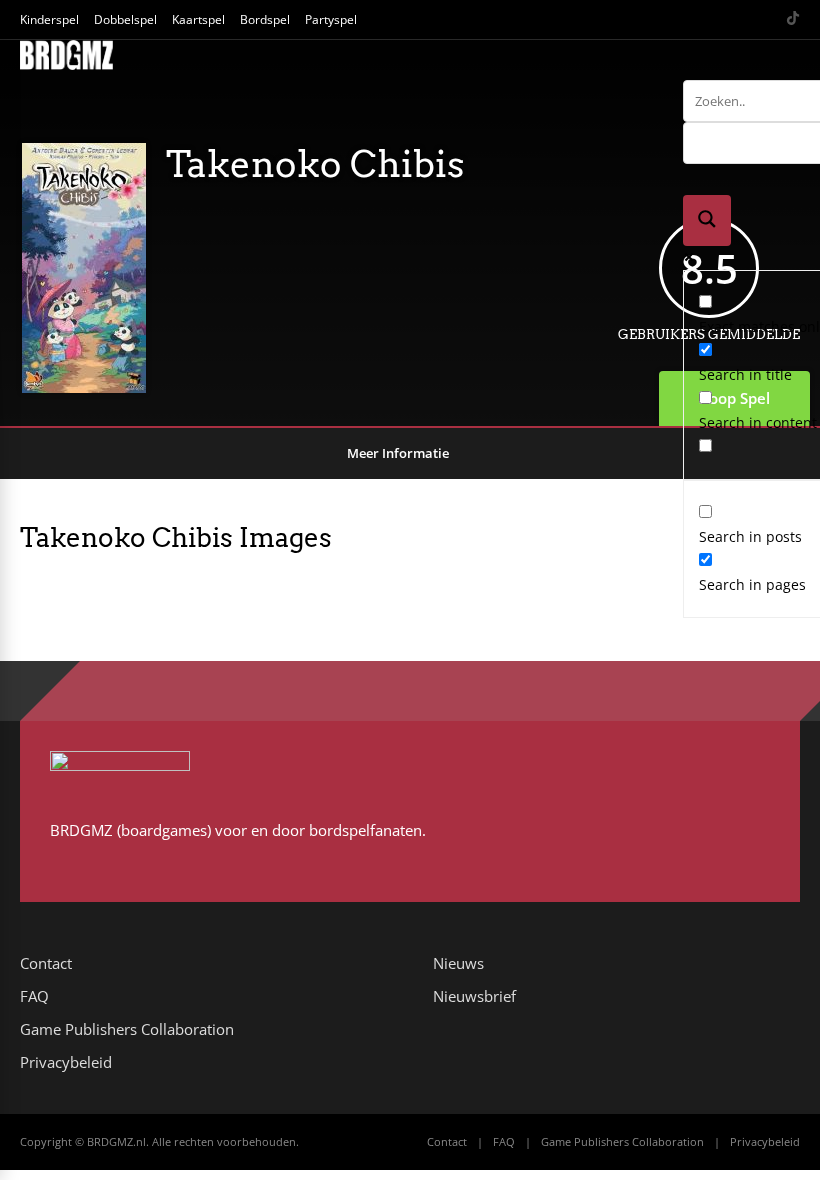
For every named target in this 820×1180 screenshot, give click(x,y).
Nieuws (458, 963)
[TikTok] (793, 20)
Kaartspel (198, 19)
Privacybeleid (66, 1062)
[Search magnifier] (707, 220)
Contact (46, 963)
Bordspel (265, 19)
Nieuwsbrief (474, 996)
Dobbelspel (125, 19)
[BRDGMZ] (66, 65)
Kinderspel (49, 19)
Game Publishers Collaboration (127, 1029)
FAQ (34, 996)
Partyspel (331, 19)
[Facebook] (716, 20)
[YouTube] (741, 20)
